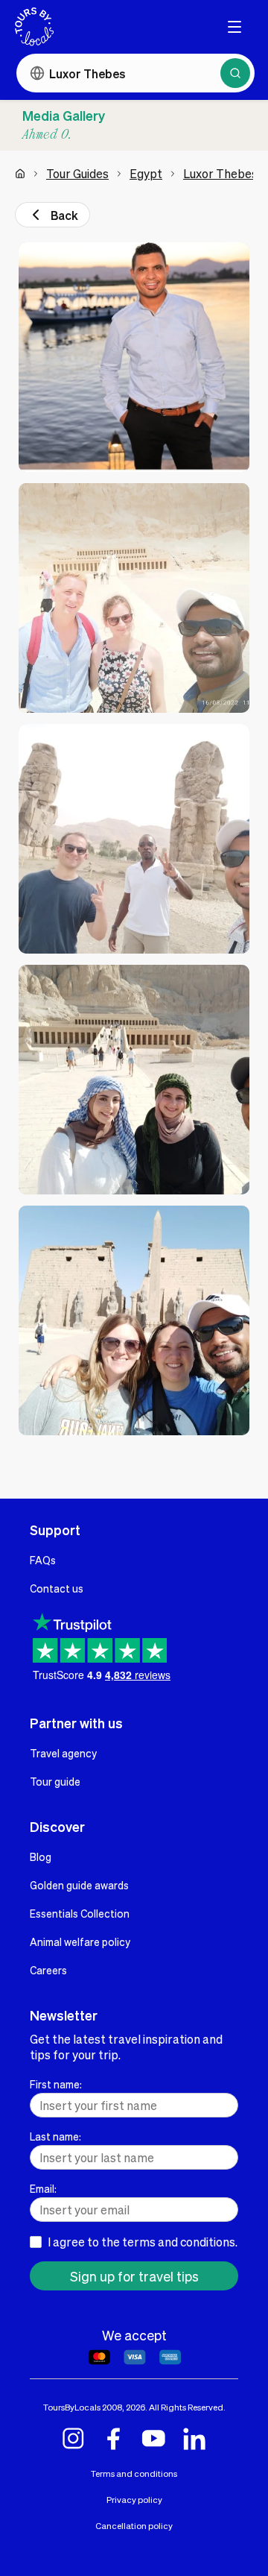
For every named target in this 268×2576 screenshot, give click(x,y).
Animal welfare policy (80, 1942)
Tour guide (55, 1781)
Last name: (55, 2136)
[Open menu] (234, 27)
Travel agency (63, 1753)
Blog (41, 1857)
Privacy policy (134, 2500)
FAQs (43, 1560)
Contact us (57, 1588)
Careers (48, 1970)
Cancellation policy (134, 2526)
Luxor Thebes (220, 173)
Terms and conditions (134, 2473)
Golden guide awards (79, 1885)
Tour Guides (77, 173)
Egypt (146, 173)
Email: (43, 2188)
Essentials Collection (80, 1913)
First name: (56, 2084)
